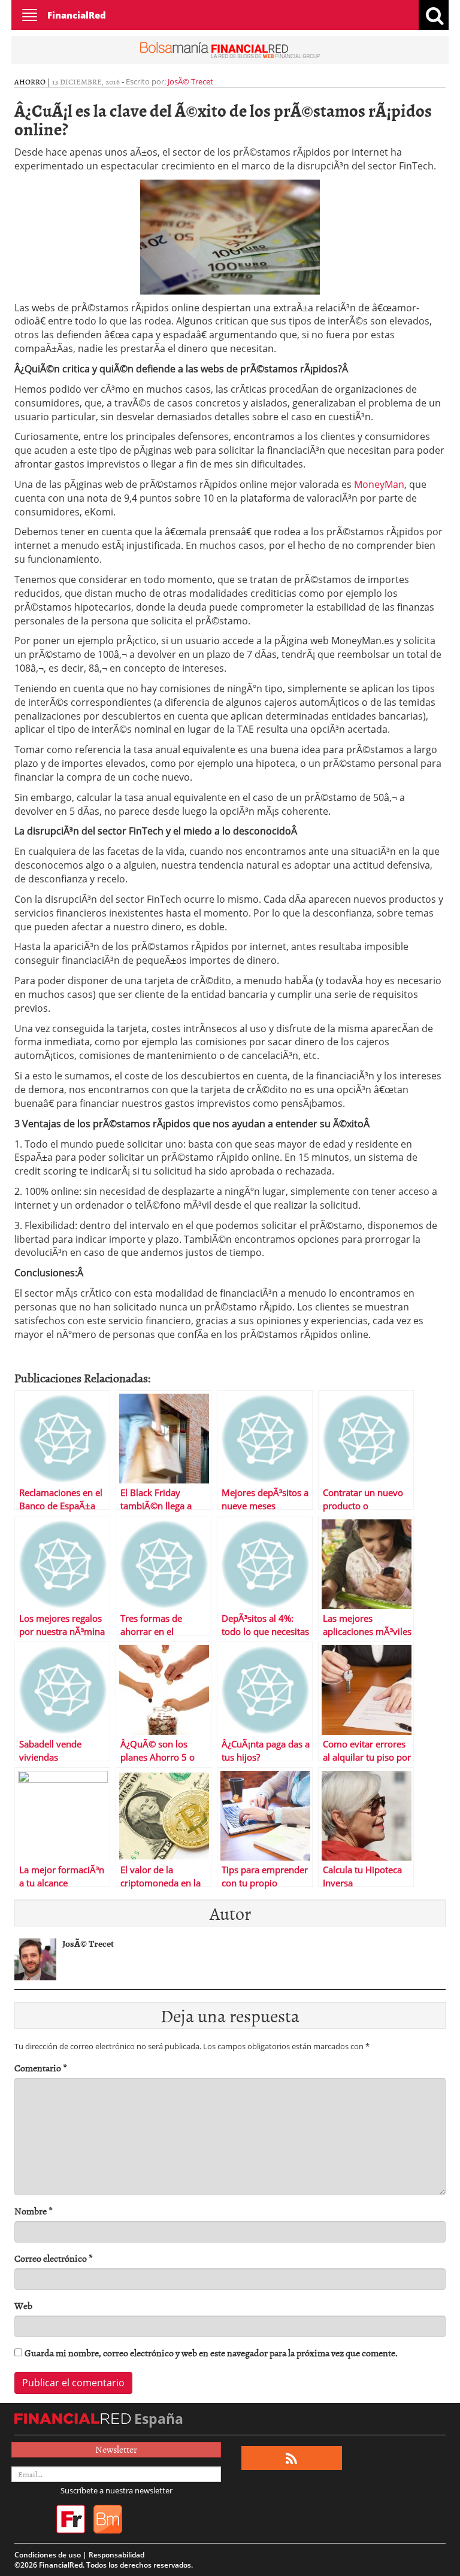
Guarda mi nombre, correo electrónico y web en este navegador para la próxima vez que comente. (211, 2353)
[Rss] (291, 2458)
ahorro (30, 81)
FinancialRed (77, 15)
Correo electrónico (54, 2258)
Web (23, 2306)
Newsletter (116, 2449)
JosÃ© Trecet (190, 81)
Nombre (34, 2211)
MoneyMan (379, 484)
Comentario (41, 2068)
